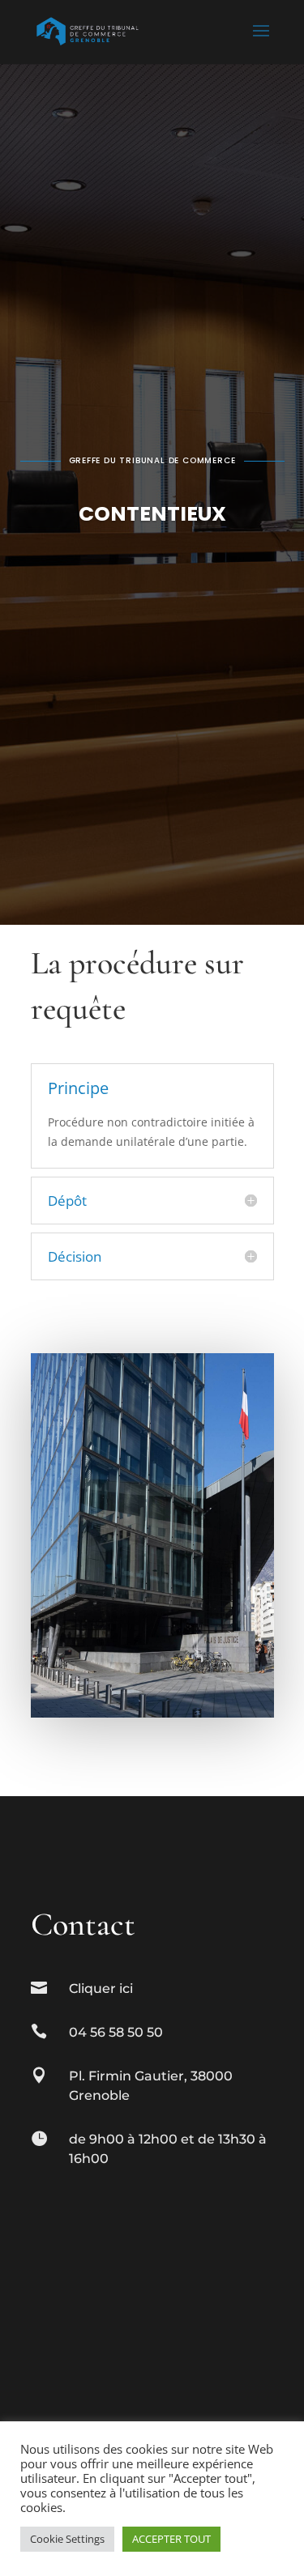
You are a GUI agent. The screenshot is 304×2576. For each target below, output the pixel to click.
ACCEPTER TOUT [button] (171, 2539)
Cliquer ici (101, 1988)
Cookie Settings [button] (67, 2539)
